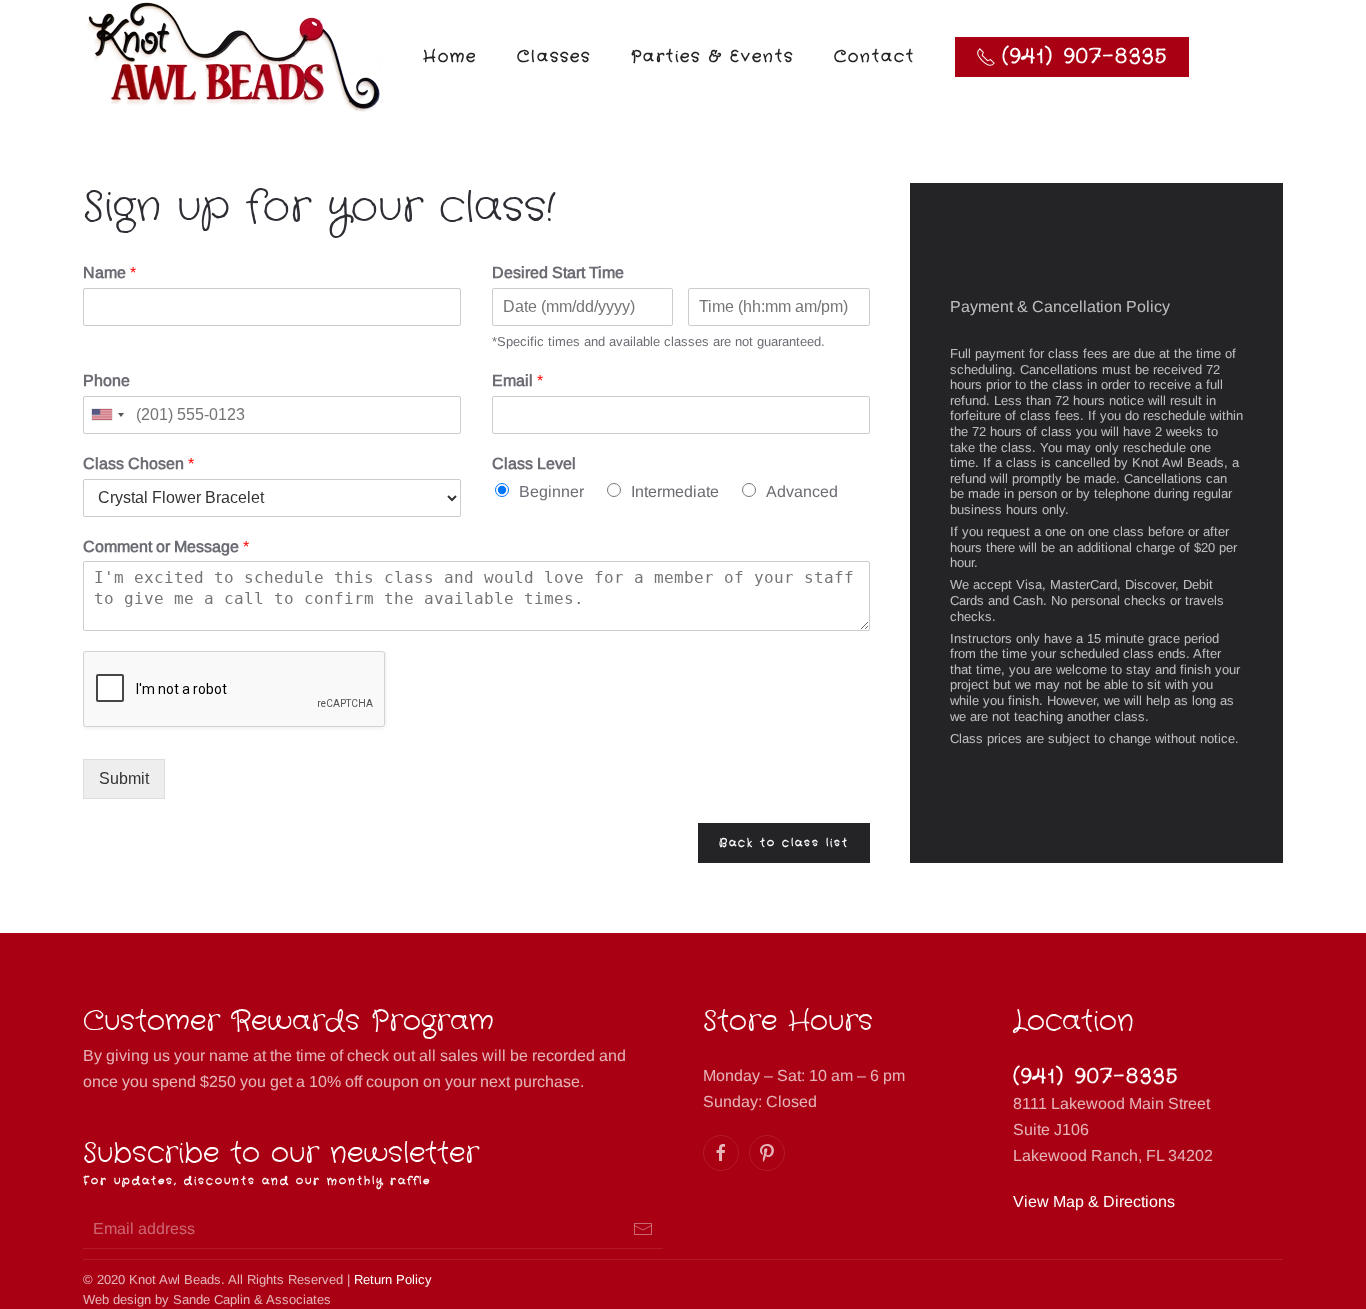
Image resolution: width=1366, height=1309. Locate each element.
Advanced (802, 491)
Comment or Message (166, 546)
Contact (874, 56)
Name (109, 272)
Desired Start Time (558, 272)
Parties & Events (712, 56)
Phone (106, 380)
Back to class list (784, 843)
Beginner (551, 491)
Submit (124, 778)
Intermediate (675, 491)
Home (450, 56)
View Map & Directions (1094, 1201)
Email (517, 380)
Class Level (534, 463)
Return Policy (393, 1279)
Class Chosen (138, 463)
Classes (554, 56)
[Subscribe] (643, 1229)
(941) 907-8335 (1096, 1076)
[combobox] (107, 415)
